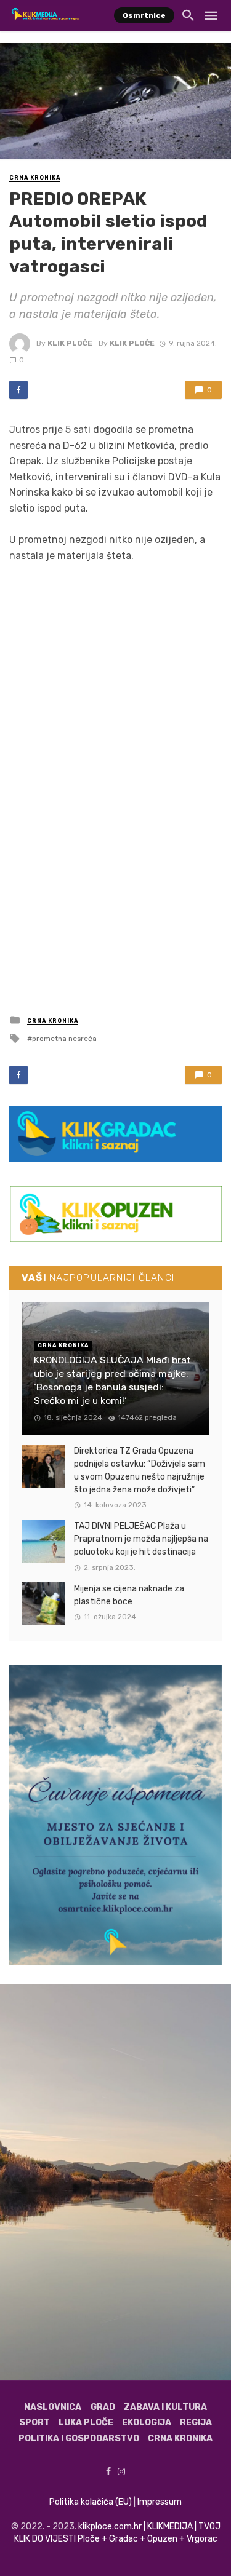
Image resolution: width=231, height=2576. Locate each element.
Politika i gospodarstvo (79, 2439)
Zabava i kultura (165, 2407)
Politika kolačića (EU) (91, 2502)
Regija (196, 2423)
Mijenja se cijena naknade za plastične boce (129, 1595)
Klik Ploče (70, 343)
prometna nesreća (64, 1039)
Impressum (160, 2502)
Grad (103, 2407)
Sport (34, 2423)
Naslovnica (53, 2407)
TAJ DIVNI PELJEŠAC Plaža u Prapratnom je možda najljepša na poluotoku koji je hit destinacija (141, 1539)
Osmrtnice (144, 15)
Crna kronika (35, 178)
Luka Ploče (86, 2423)
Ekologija (147, 2423)
